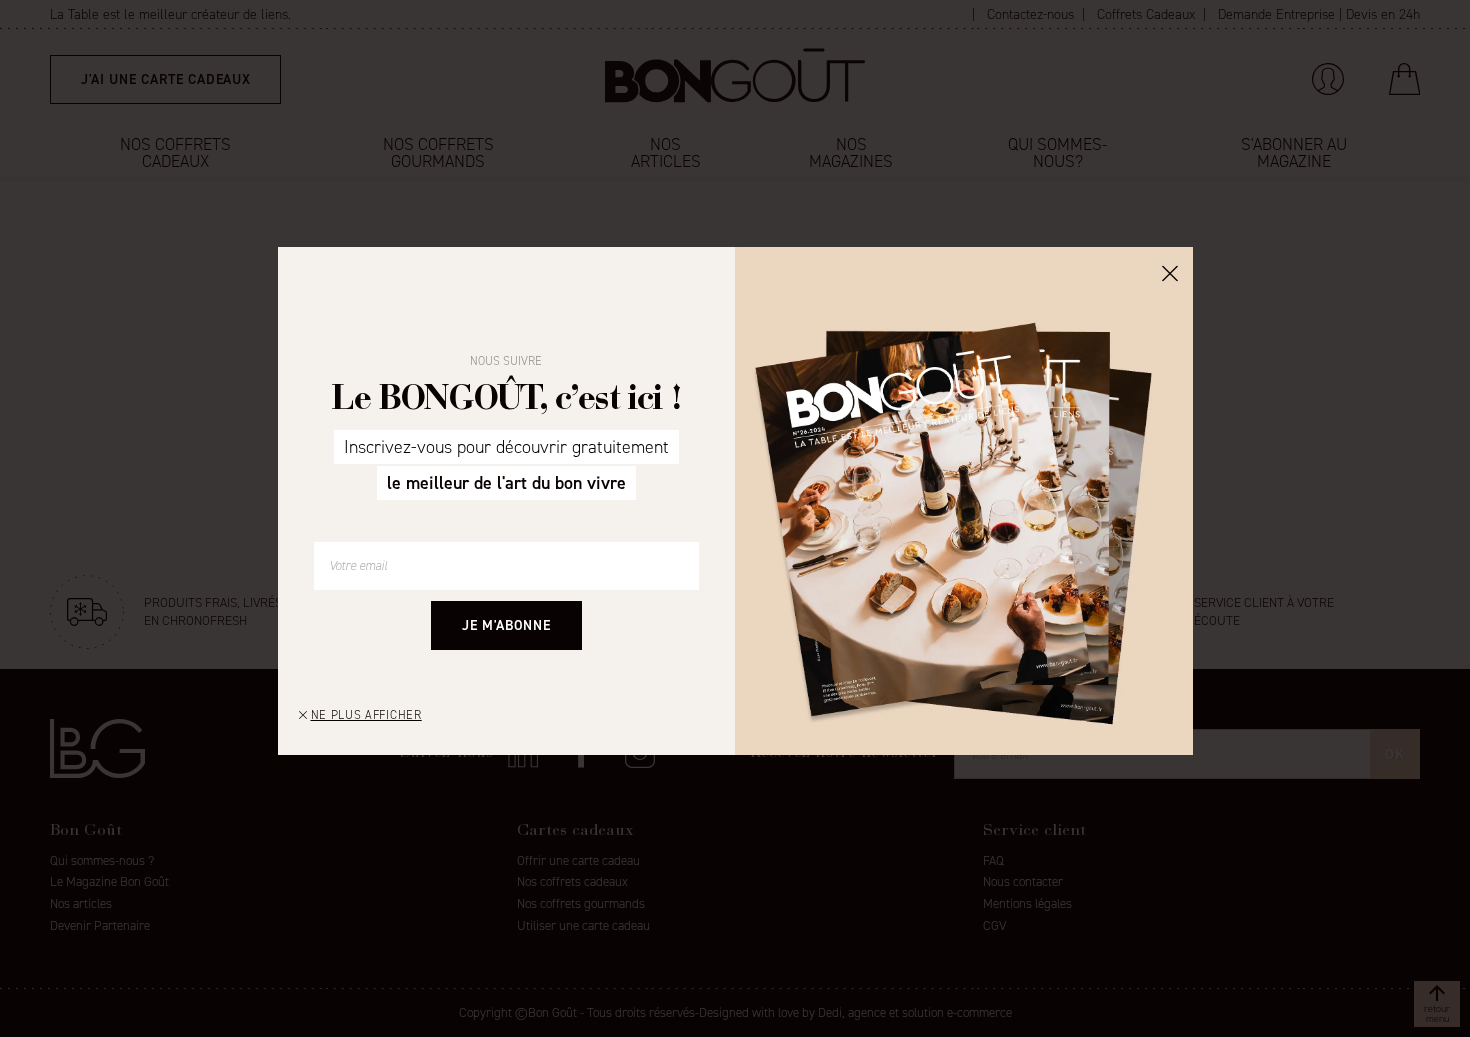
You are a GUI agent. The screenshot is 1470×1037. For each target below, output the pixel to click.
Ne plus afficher (366, 715)
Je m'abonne (506, 625)
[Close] (1170, 271)
